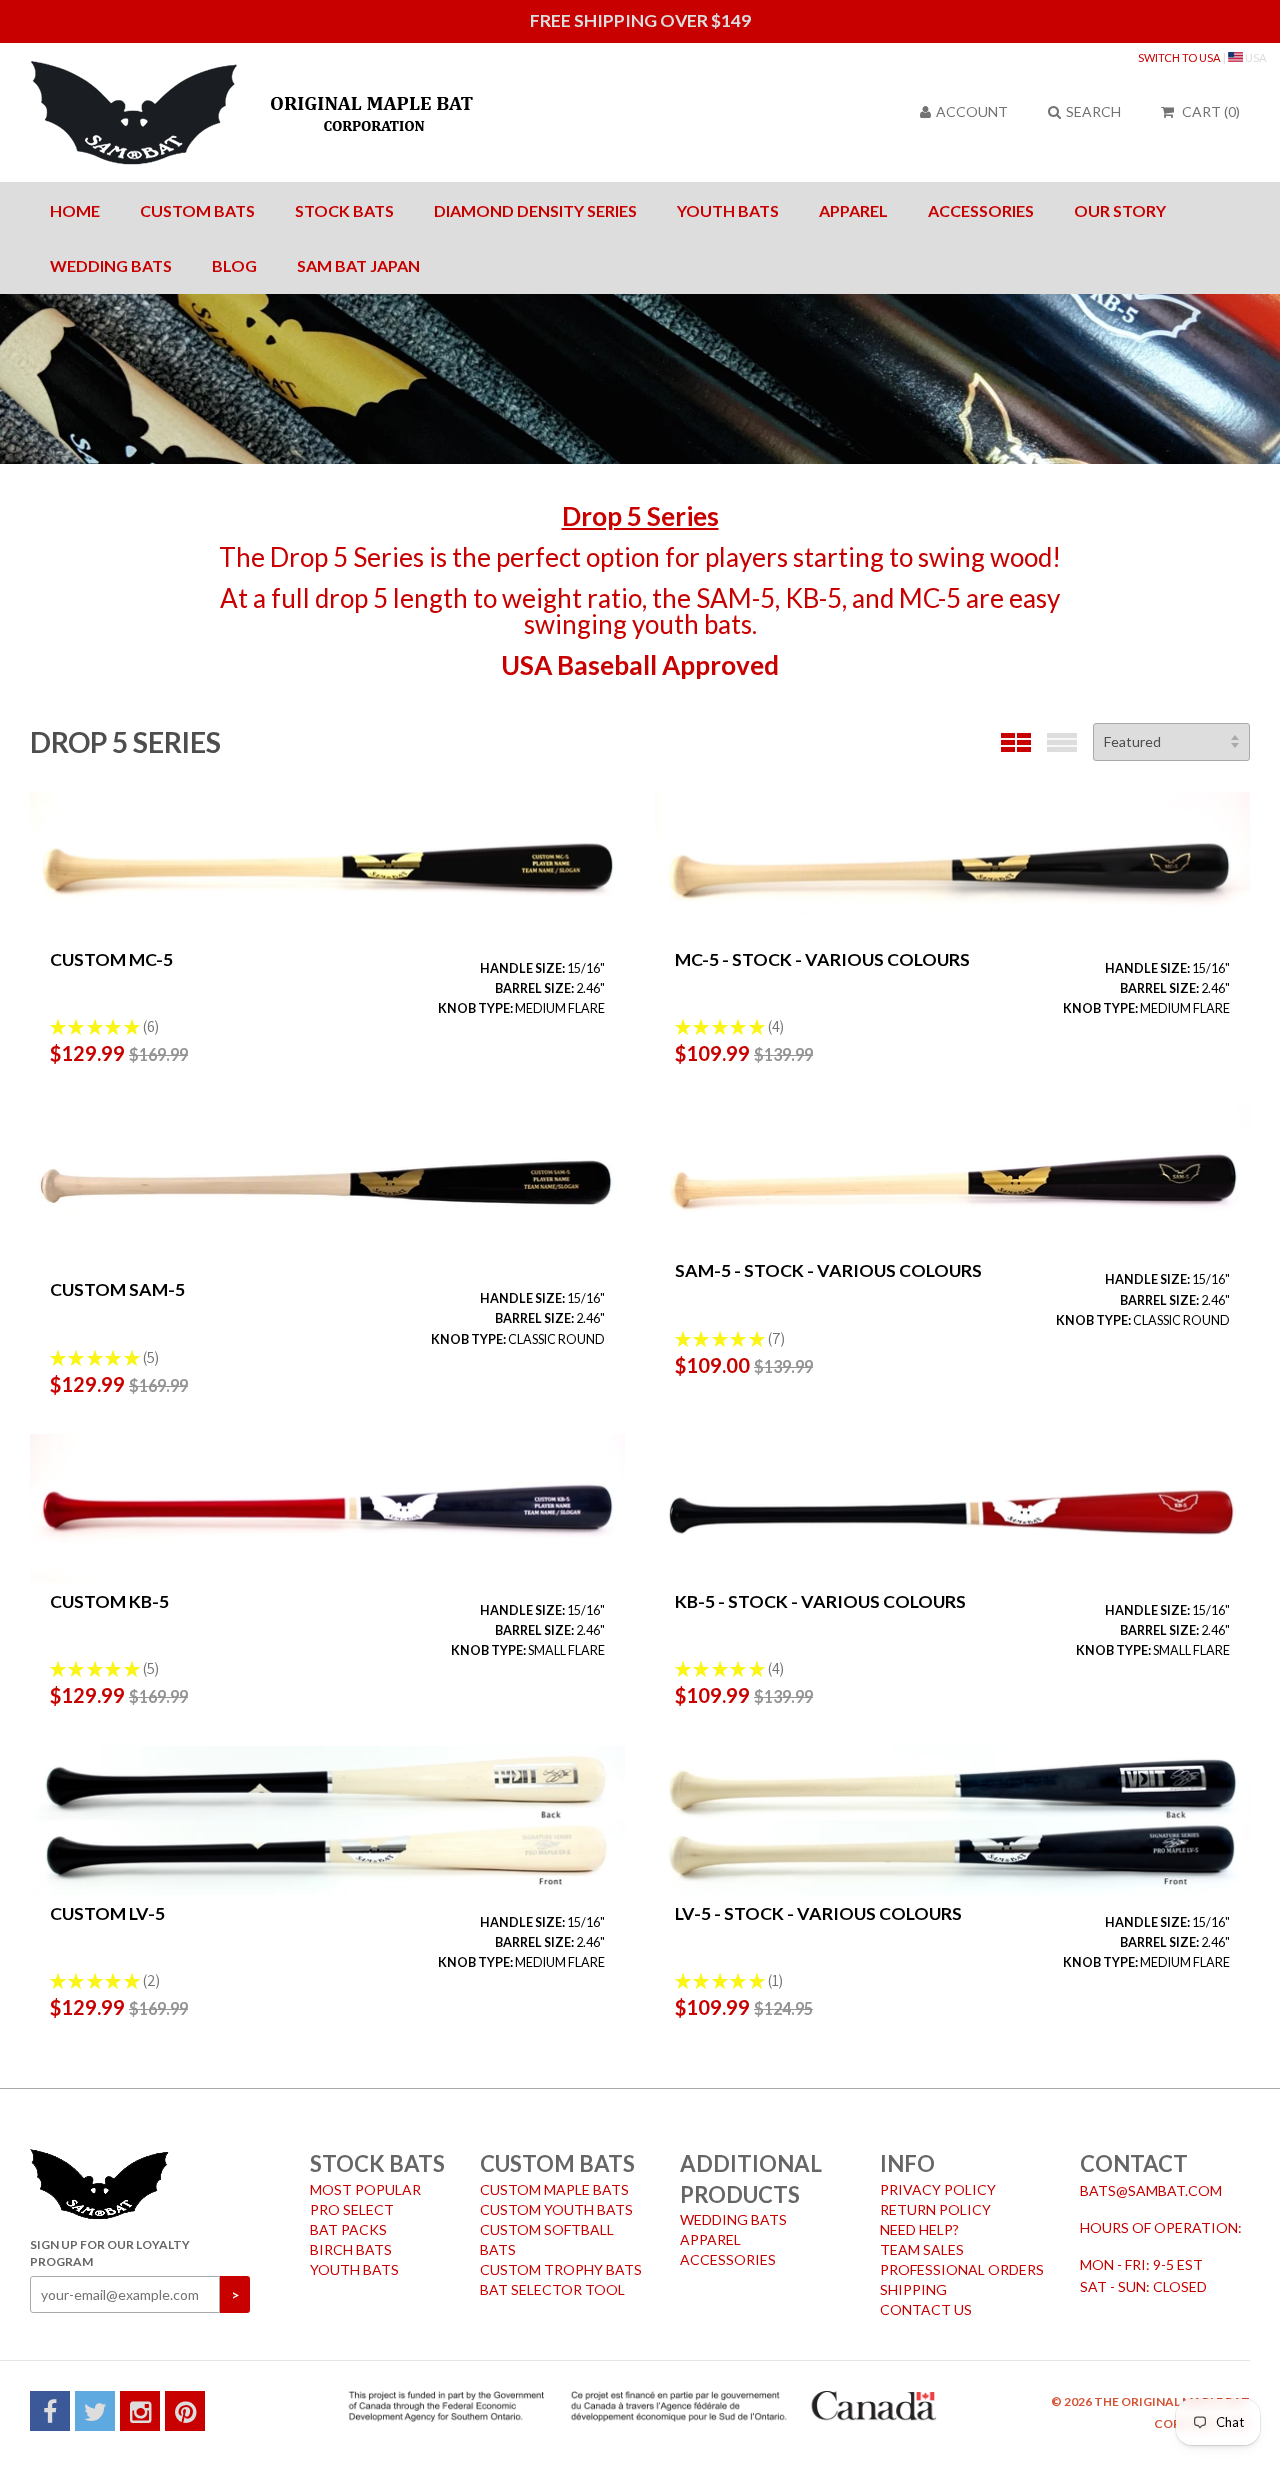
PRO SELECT (352, 2209)
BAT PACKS (348, 2229)
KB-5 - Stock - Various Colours (820, 1602)
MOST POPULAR (365, 2189)
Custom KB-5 (109, 1602)
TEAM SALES (922, 2249)
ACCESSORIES (728, 2259)
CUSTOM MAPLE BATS (554, 2189)
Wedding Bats (111, 265)
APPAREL (710, 2239)
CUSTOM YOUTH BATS (556, 2209)
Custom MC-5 (111, 960)
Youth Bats (728, 210)
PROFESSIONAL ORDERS (962, 2269)
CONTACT (1134, 2163)
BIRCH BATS (351, 2249)
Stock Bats (344, 210)
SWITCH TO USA (1179, 57)
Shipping (913, 2289)
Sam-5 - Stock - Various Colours (828, 1271)
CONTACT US (926, 2309)
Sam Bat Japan (358, 265)
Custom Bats (197, 210)
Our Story (1120, 210)
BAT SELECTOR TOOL (552, 2289)
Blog (234, 265)
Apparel (853, 210)
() (1211, 111)
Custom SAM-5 (117, 1290)
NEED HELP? (919, 2229)
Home (75, 210)
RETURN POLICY (935, 2209)
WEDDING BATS (733, 2219)
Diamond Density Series (535, 210)
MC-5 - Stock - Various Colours (822, 960)
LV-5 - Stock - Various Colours (818, 1914)
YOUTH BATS (354, 2269)
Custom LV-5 (107, 1914)
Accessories (981, 210)
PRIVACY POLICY (938, 2189)
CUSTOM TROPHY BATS (561, 2269)
